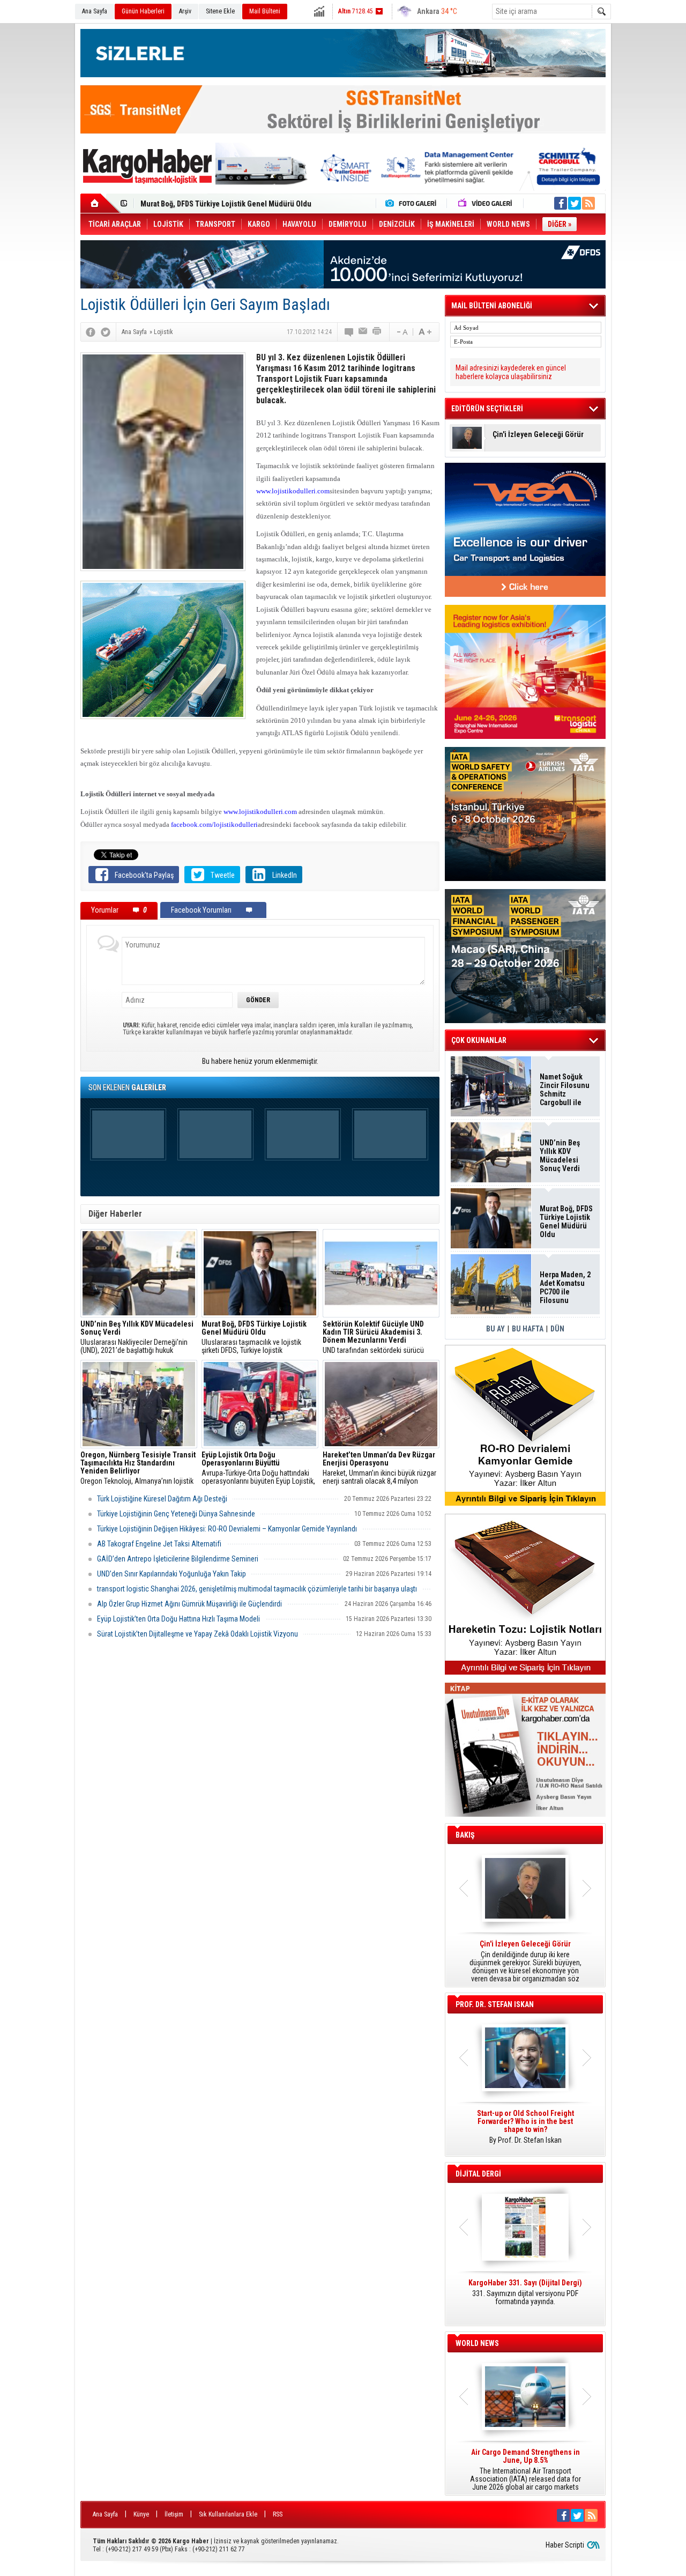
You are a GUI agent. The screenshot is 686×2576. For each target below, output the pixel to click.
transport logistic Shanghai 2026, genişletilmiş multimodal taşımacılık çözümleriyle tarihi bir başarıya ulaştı (257, 1589)
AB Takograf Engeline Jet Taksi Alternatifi (159, 1544)
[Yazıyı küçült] (401, 332)
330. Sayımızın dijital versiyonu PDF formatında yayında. (525, 2292)
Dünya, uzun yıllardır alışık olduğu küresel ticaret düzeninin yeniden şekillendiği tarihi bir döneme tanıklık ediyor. (525, 1961)
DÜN (557, 1329)
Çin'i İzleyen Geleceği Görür (538, 435)
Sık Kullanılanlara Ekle (228, 2514)
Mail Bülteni (265, 11)
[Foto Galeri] (413, 203)
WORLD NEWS (477, 2343)
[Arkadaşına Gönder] (363, 332)
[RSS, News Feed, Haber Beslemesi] (588, 203)
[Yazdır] (377, 332)
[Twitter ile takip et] (575, 203)
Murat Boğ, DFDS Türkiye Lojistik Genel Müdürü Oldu (566, 1222)
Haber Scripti (565, 2545)
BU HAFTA (528, 1329)
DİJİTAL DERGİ (478, 2174)
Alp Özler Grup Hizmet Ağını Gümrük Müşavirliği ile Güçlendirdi (189, 1604)
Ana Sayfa (95, 11)
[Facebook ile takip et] (561, 203)
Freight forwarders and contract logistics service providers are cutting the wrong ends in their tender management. (525, 2131)
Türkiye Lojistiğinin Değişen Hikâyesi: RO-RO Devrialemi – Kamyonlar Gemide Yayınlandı (227, 1529)
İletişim (174, 2514)
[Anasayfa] (100, 203)
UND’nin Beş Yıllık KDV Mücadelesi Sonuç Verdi (560, 1156)
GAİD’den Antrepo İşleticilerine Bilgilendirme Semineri (178, 1559)
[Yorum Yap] (349, 332)
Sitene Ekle (220, 11)
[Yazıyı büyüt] (425, 332)
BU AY (495, 1329)
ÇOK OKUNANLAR (479, 1040)
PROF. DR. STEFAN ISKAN (495, 2004)
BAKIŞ (465, 1835)
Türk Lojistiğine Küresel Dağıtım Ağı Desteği (162, 1499)
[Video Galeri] (486, 203)
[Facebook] (91, 332)
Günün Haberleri (143, 11)
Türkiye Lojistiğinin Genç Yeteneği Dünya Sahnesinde (176, 1514)
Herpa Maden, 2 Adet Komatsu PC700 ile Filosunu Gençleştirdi (241, 204)
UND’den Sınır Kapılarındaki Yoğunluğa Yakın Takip (171, 1574)
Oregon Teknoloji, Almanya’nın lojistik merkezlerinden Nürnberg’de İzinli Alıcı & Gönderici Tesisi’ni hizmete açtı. (138, 1468)
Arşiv (185, 11)
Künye (141, 2514)
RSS (278, 2514)
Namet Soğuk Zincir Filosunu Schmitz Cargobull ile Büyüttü (565, 1090)
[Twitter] (106, 332)
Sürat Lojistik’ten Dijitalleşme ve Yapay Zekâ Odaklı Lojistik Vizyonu (197, 1634)
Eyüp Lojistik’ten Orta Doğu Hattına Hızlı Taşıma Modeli (178, 1619)
